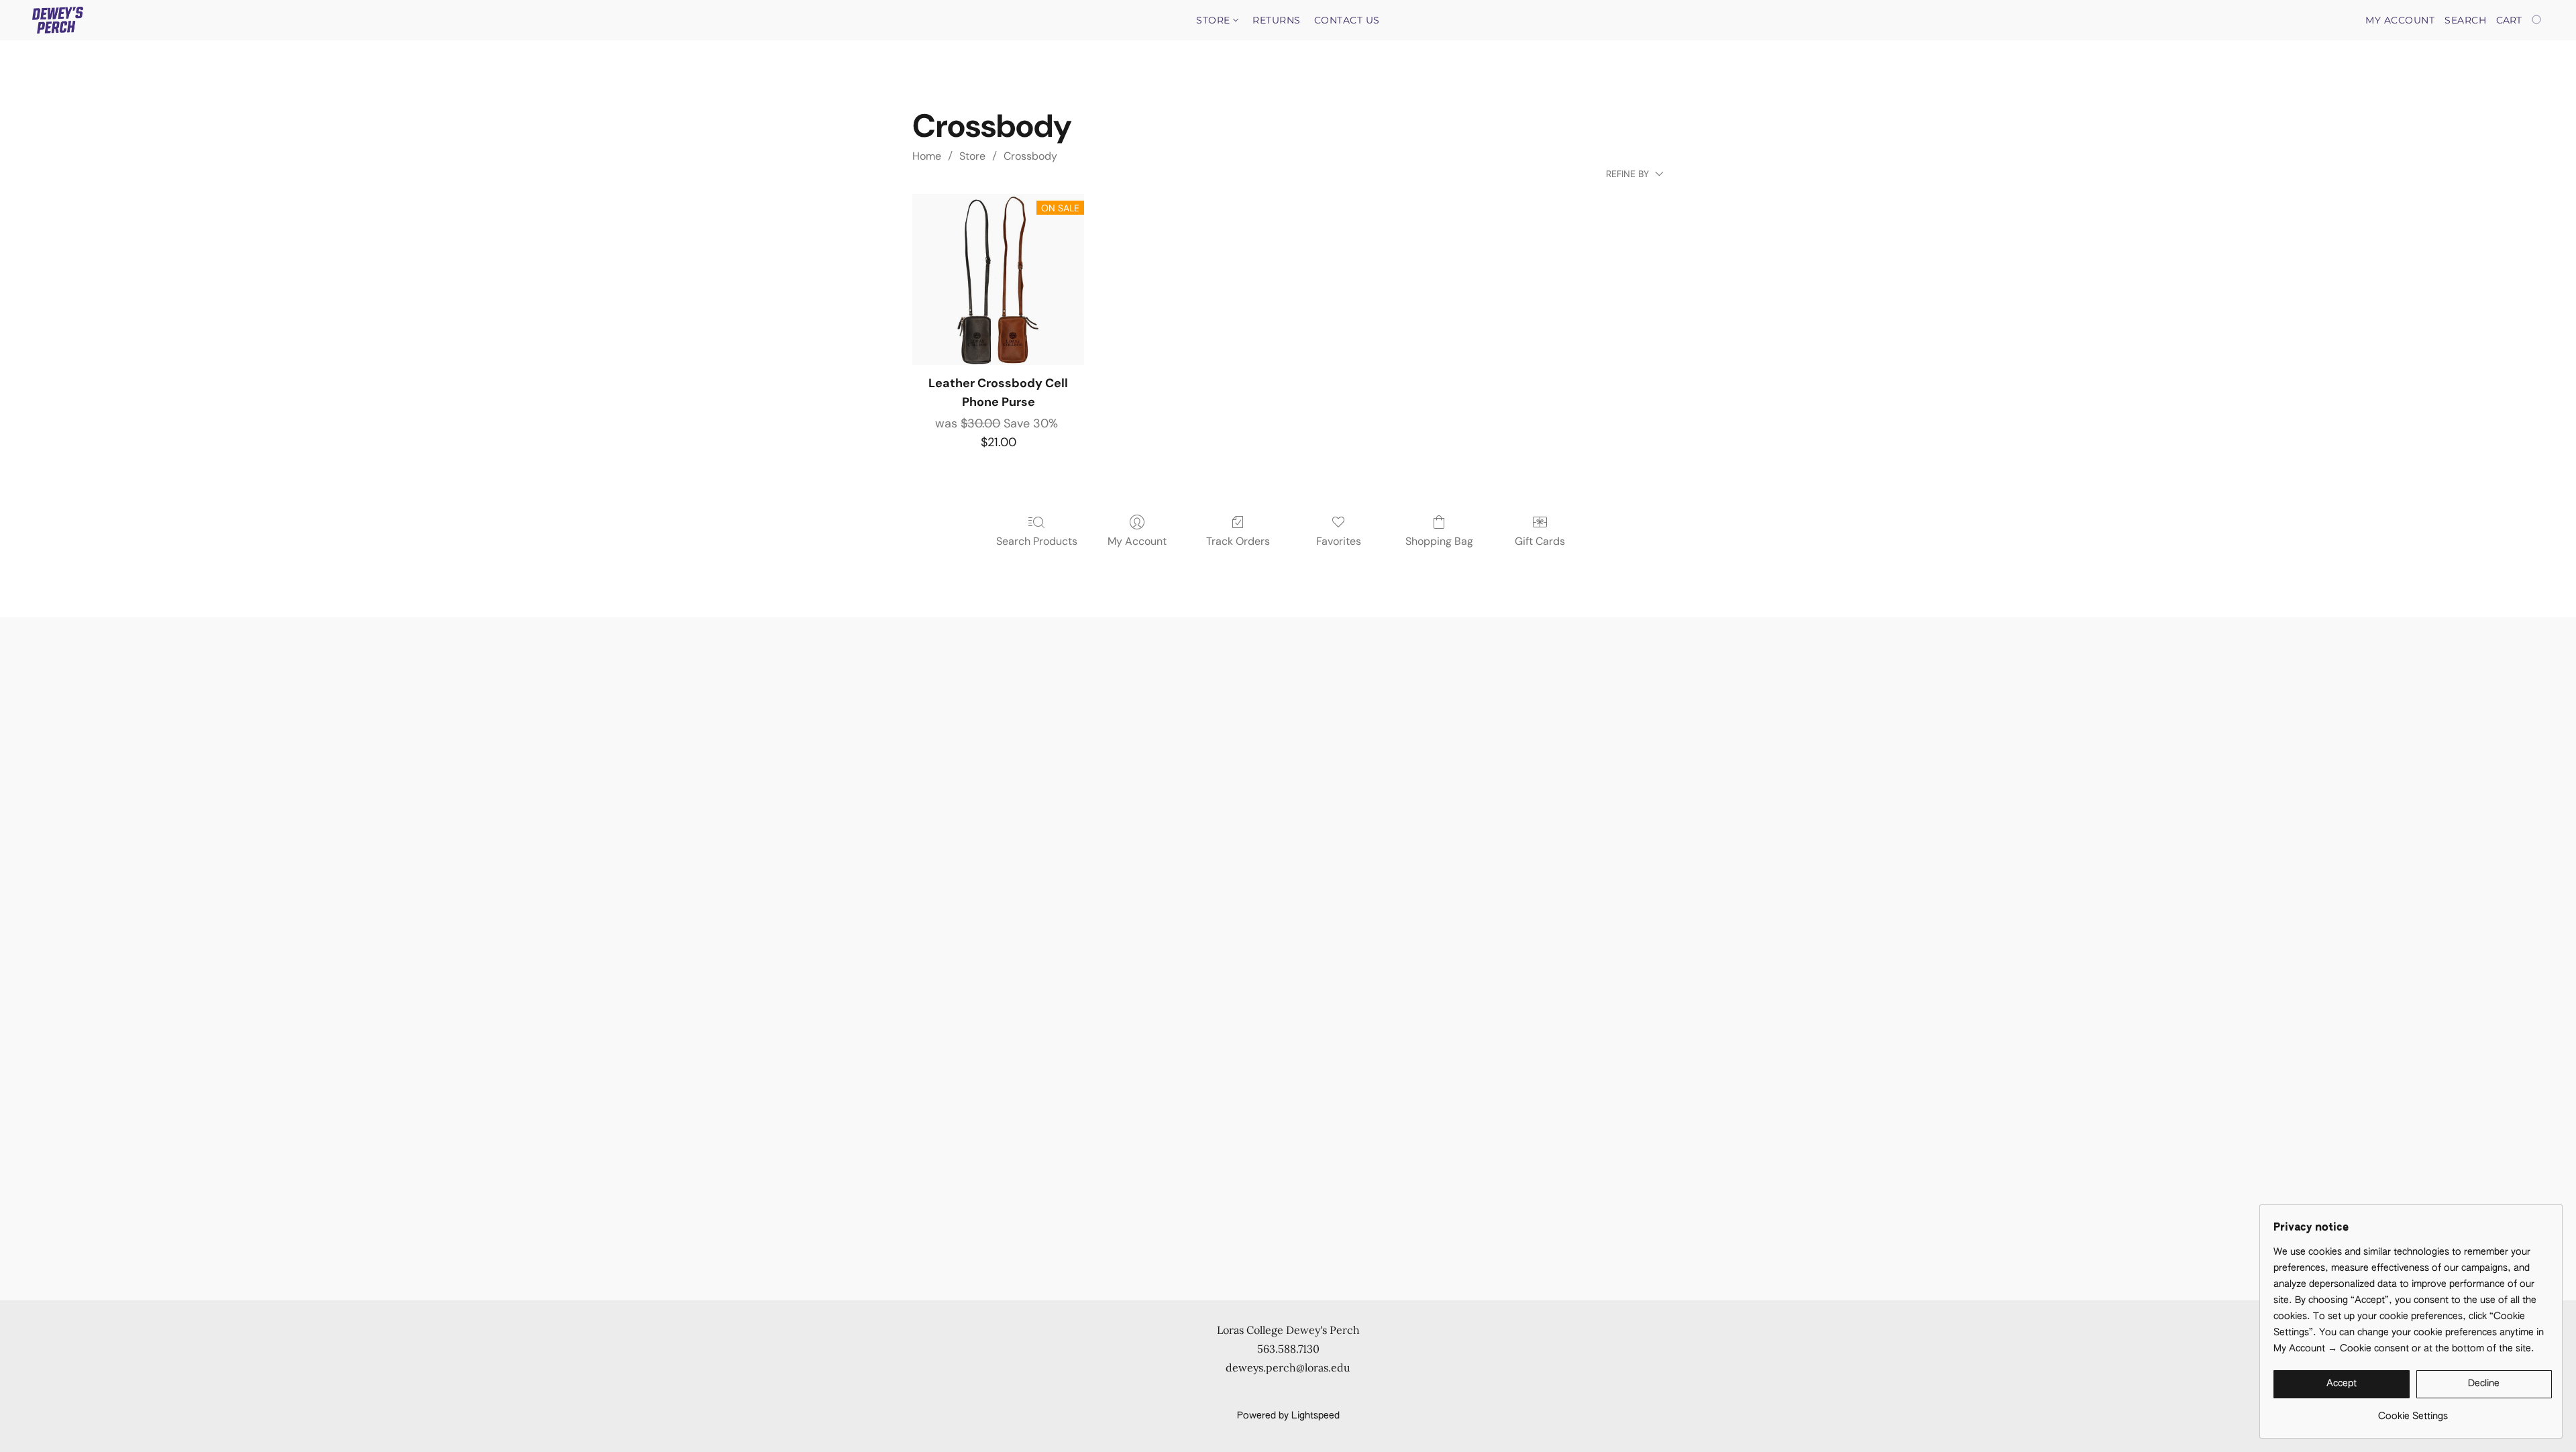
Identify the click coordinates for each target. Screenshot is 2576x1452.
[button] (58, 20)
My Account (1137, 541)
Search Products (1037, 541)
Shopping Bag (1439, 541)
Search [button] (2465, 20)
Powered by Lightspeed (1288, 1416)
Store (1215, 20)
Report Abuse (1330, 1393)
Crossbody (1030, 156)
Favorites (1339, 541)
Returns (1277, 20)
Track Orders (1238, 541)
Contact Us (1347, 20)
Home (927, 156)
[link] (2413, 1411)
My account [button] (2400, 20)
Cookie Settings (1252, 1393)
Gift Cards (1540, 541)
